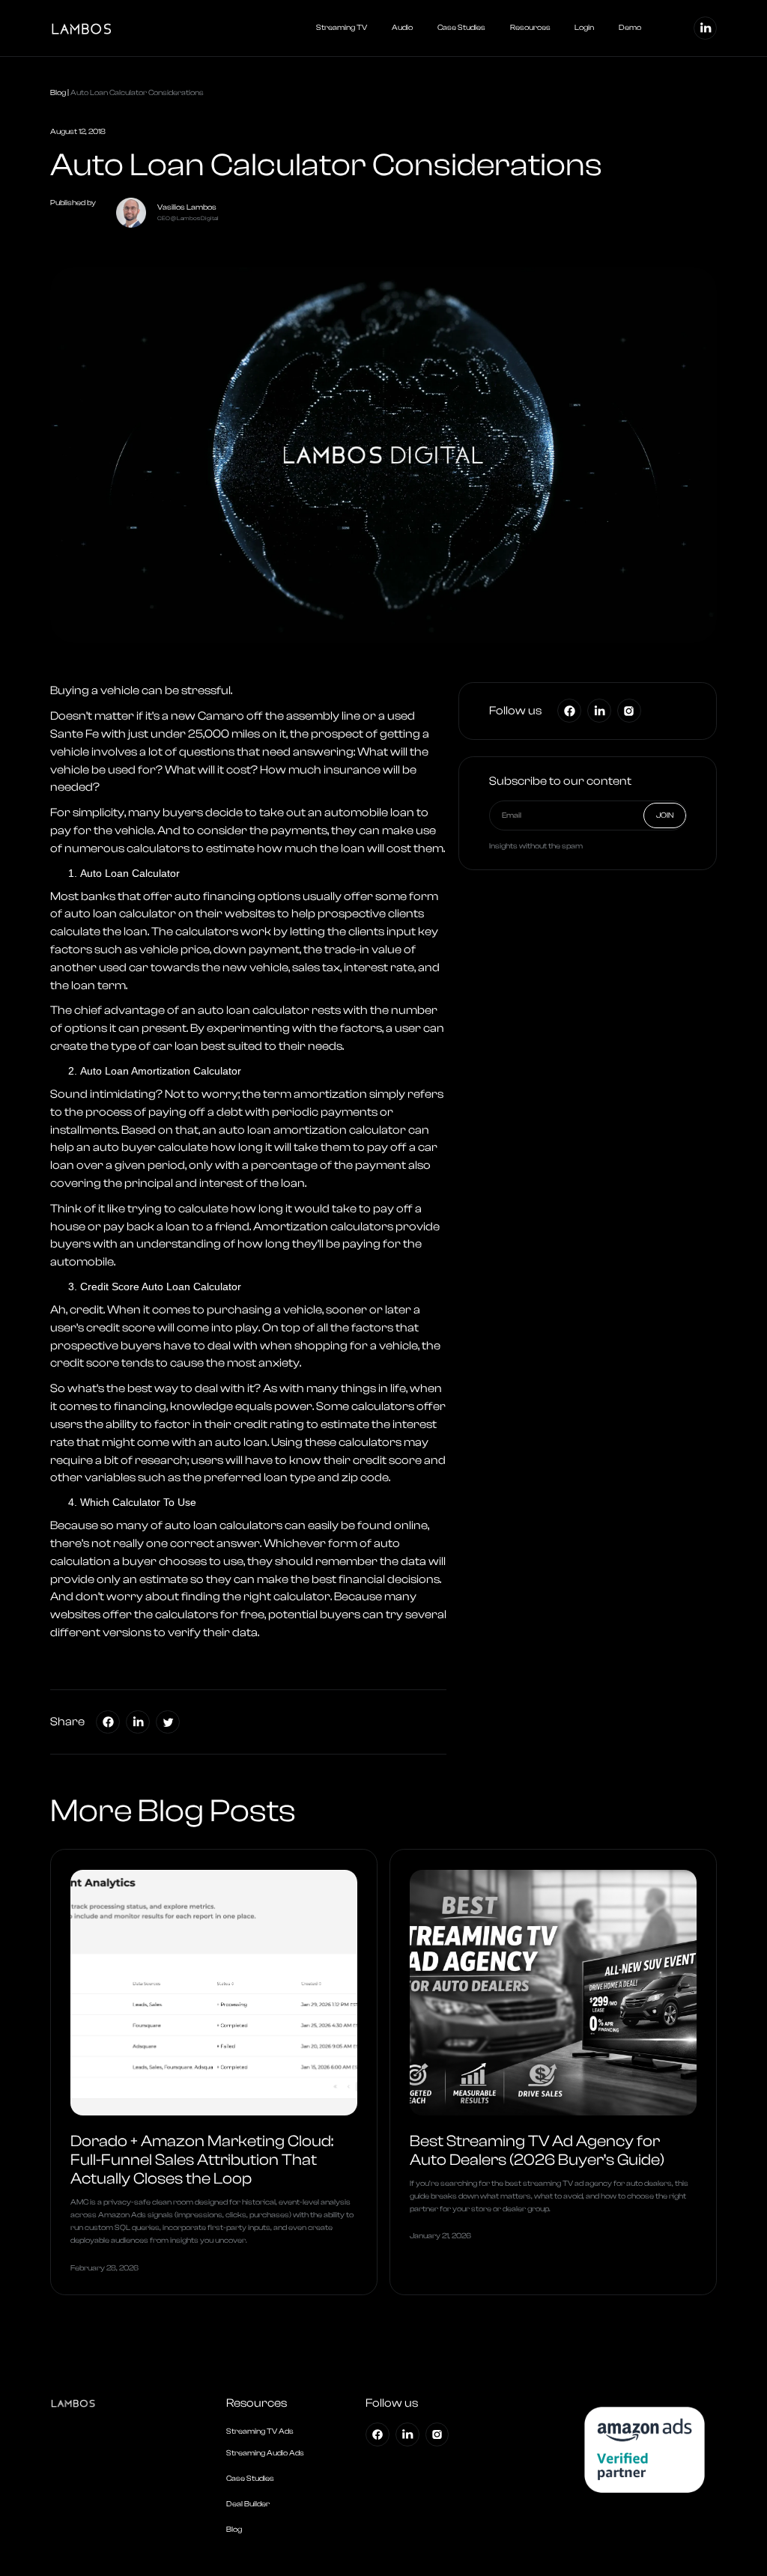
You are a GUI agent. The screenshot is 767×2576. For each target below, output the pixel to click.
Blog (58, 93)
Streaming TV (342, 28)
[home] (126, 28)
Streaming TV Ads (260, 2431)
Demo (630, 28)
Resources (530, 28)
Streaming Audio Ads (265, 2453)
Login (584, 28)
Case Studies (461, 28)
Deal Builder (248, 2504)
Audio (402, 28)
